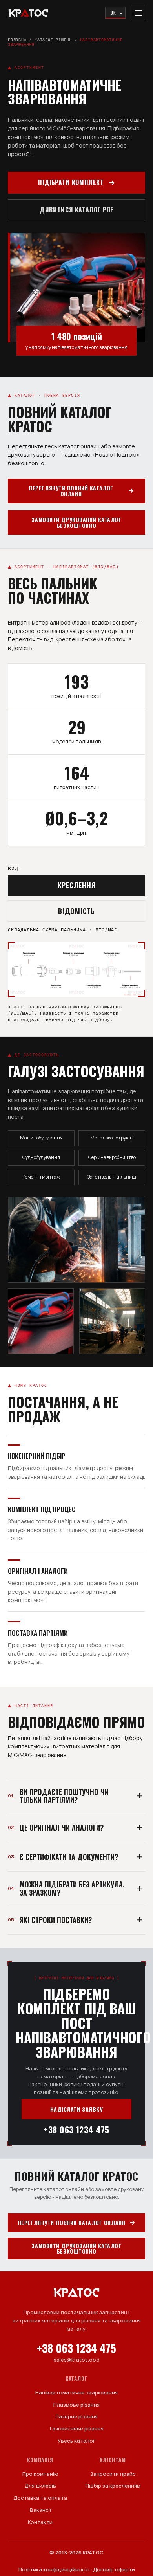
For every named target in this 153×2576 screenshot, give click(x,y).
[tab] (76, 885)
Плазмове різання (76, 2405)
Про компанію (40, 2474)
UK (113, 13)
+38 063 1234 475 (76, 2130)
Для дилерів (40, 2486)
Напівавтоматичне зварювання (76, 2392)
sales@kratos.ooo (77, 2360)
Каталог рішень (53, 40)
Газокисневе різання (77, 2428)
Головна (17, 40)
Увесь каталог (76, 2441)
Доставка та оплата (40, 2498)
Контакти (40, 2522)
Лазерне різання (76, 2416)
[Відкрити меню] (138, 13)
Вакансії (40, 2510)
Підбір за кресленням (113, 2486)
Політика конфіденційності (54, 2569)
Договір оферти (114, 2569)
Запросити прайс (113, 2474)
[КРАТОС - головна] (28, 13)
